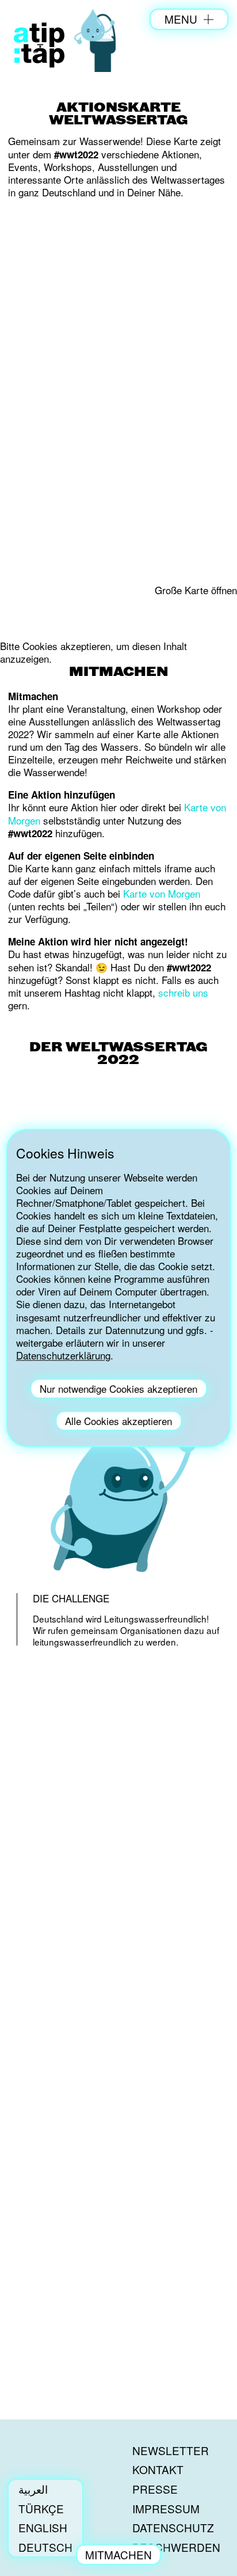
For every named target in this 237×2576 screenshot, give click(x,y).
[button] (118, 1373)
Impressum (166, 2508)
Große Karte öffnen (196, 590)
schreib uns (183, 992)
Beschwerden (176, 2547)
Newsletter (171, 2450)
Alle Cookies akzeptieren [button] (118, 1421)
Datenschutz (173, 2527)
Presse (155, 2489)
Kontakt (158, 2469)
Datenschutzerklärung (63, 1355)
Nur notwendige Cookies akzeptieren (118, 1388)
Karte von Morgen (162, 893)
